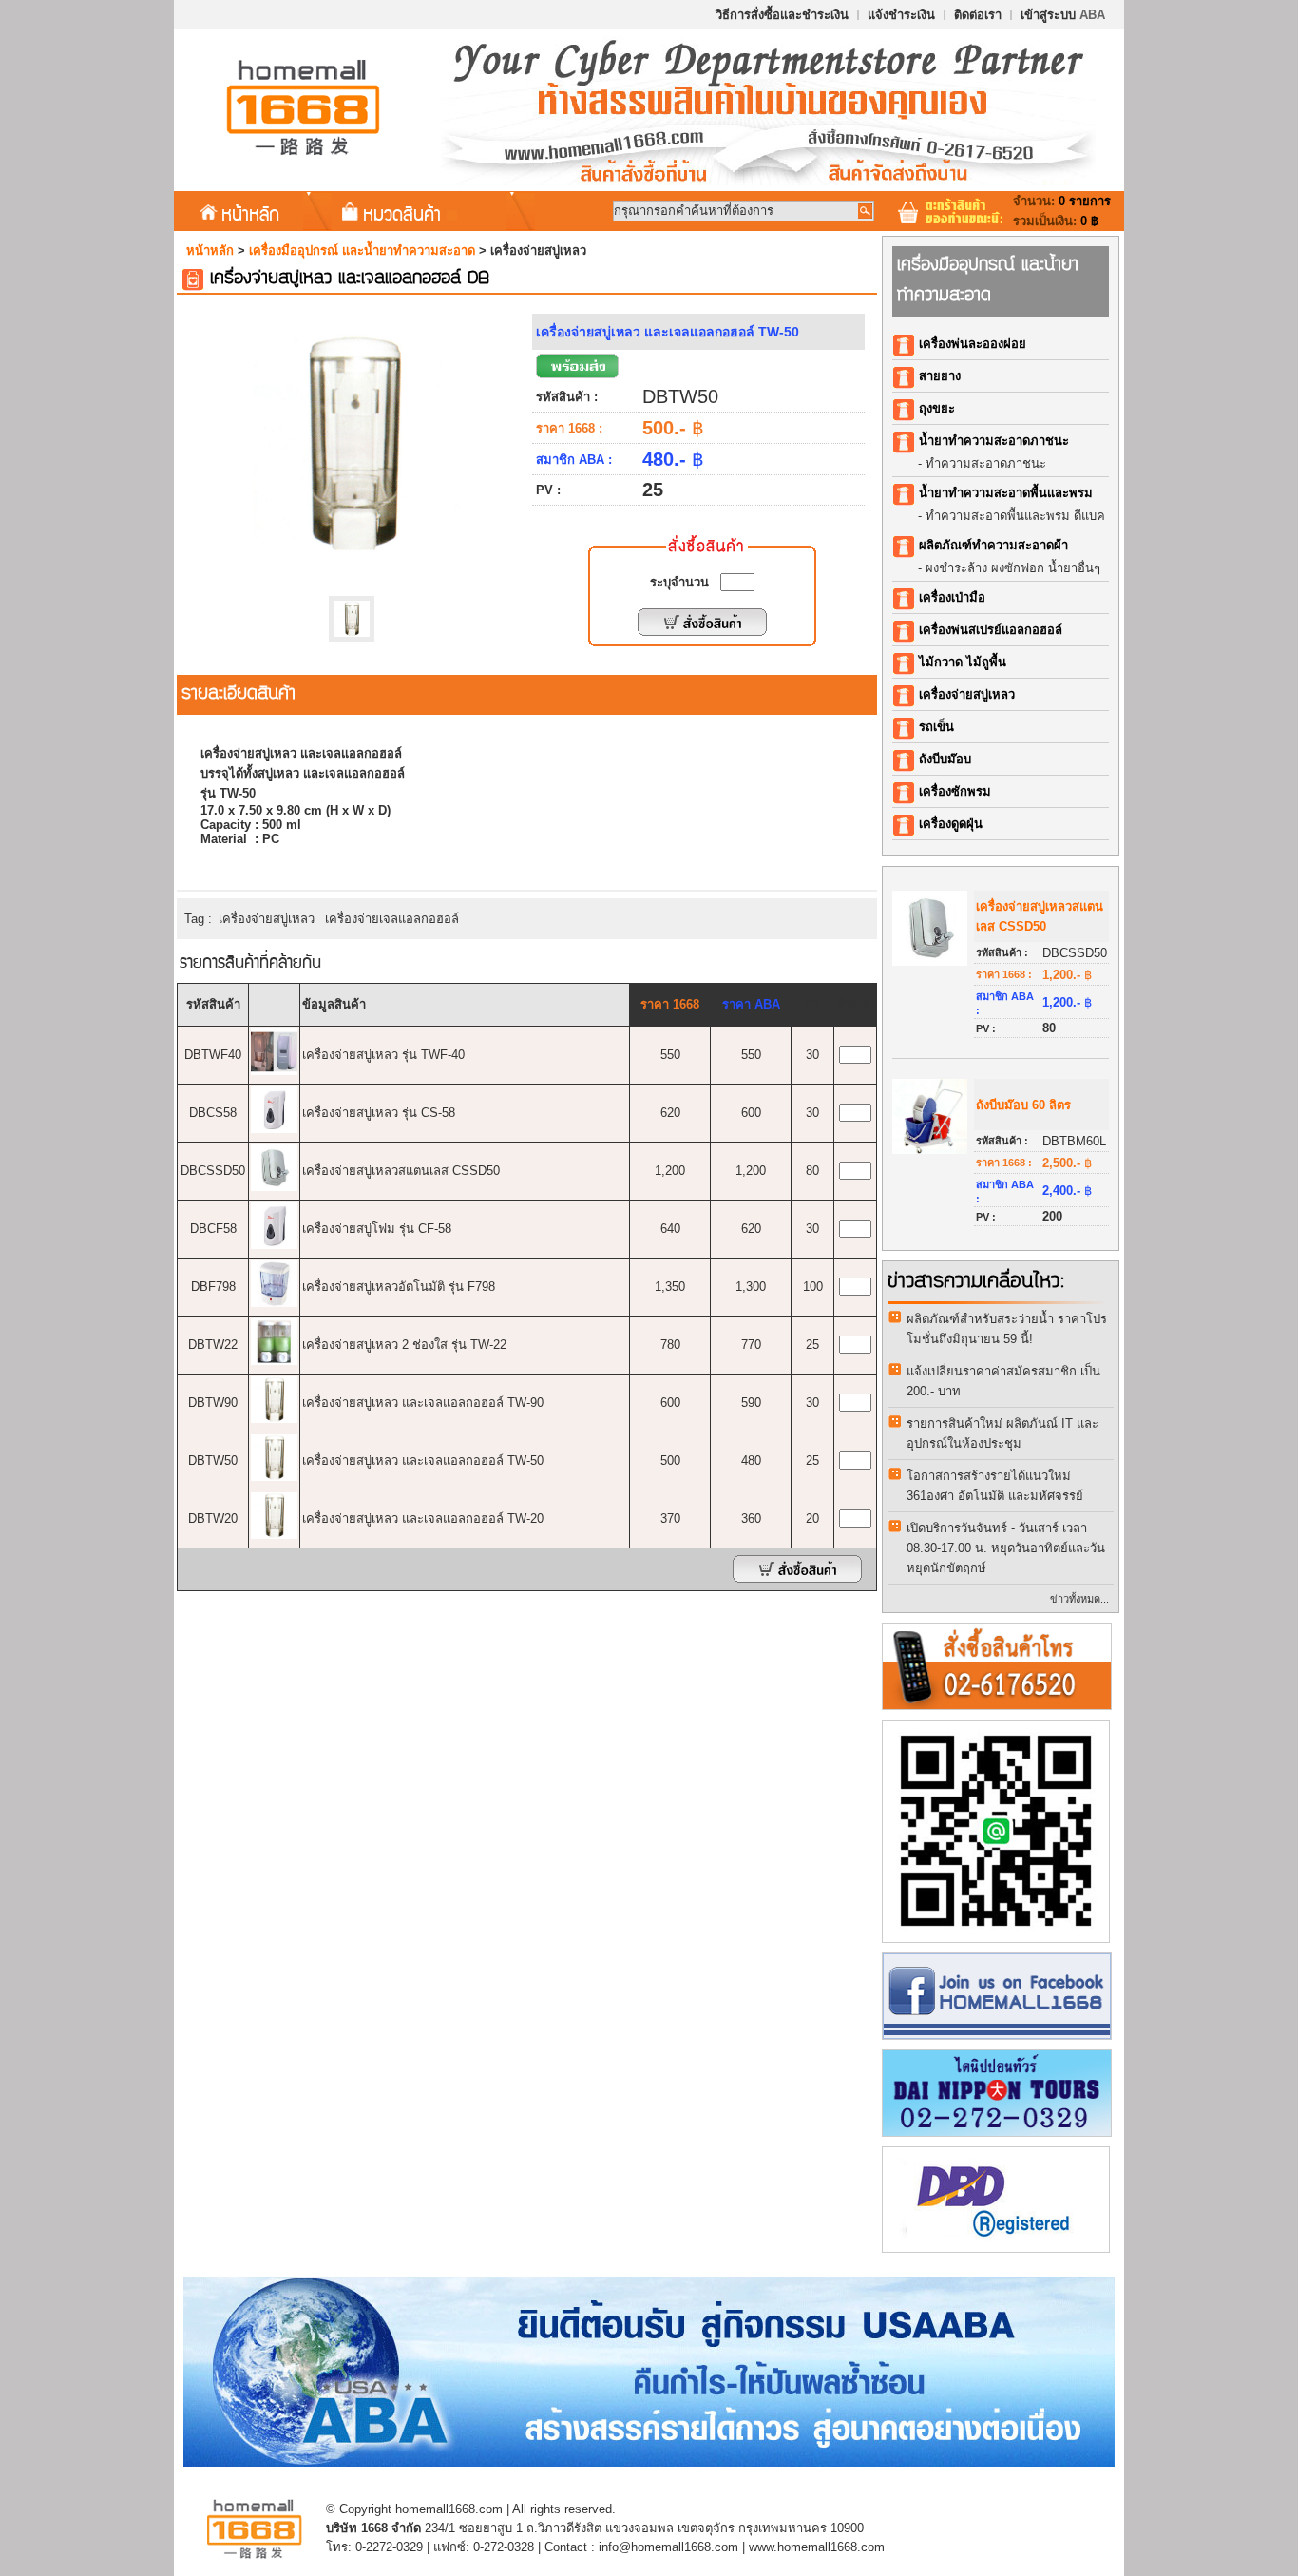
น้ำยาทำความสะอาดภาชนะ (994, 441)
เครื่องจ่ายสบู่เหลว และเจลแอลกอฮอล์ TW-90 (423, 1403)
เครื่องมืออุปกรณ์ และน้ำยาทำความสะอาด (362, 250)
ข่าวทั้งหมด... (1079, 1599)
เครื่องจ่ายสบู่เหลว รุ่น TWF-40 (383, 1055)
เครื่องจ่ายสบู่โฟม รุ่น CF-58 (377, 1229)
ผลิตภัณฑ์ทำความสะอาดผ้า (993, 545)
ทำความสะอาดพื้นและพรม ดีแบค (1015, 516)
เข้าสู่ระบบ (1063, 15)
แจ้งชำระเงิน (901, 15)
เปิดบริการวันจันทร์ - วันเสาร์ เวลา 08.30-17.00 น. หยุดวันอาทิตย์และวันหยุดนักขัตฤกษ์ (1006, 1548)
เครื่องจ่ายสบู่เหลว (267, 919)
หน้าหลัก (250, 213)
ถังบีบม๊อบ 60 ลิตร (1023, 1105)
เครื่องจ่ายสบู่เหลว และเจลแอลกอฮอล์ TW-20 (423, 1519)
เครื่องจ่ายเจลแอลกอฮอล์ (392, 919)
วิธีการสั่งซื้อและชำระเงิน (782, 15)
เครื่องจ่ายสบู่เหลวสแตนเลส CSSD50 (401, 1171)
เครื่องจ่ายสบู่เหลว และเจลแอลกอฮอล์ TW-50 (423, 1461)
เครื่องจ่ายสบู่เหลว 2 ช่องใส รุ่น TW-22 (404, 1345)
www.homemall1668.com (817, 2547)
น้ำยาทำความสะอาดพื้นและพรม (1006, 493)
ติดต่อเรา (978, 15)
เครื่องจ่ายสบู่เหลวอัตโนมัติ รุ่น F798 (399, 1287)
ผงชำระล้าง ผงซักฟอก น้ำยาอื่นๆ (1013, 568)
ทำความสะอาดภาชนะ (986, 463)
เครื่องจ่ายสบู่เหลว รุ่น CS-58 (379, 1113)
